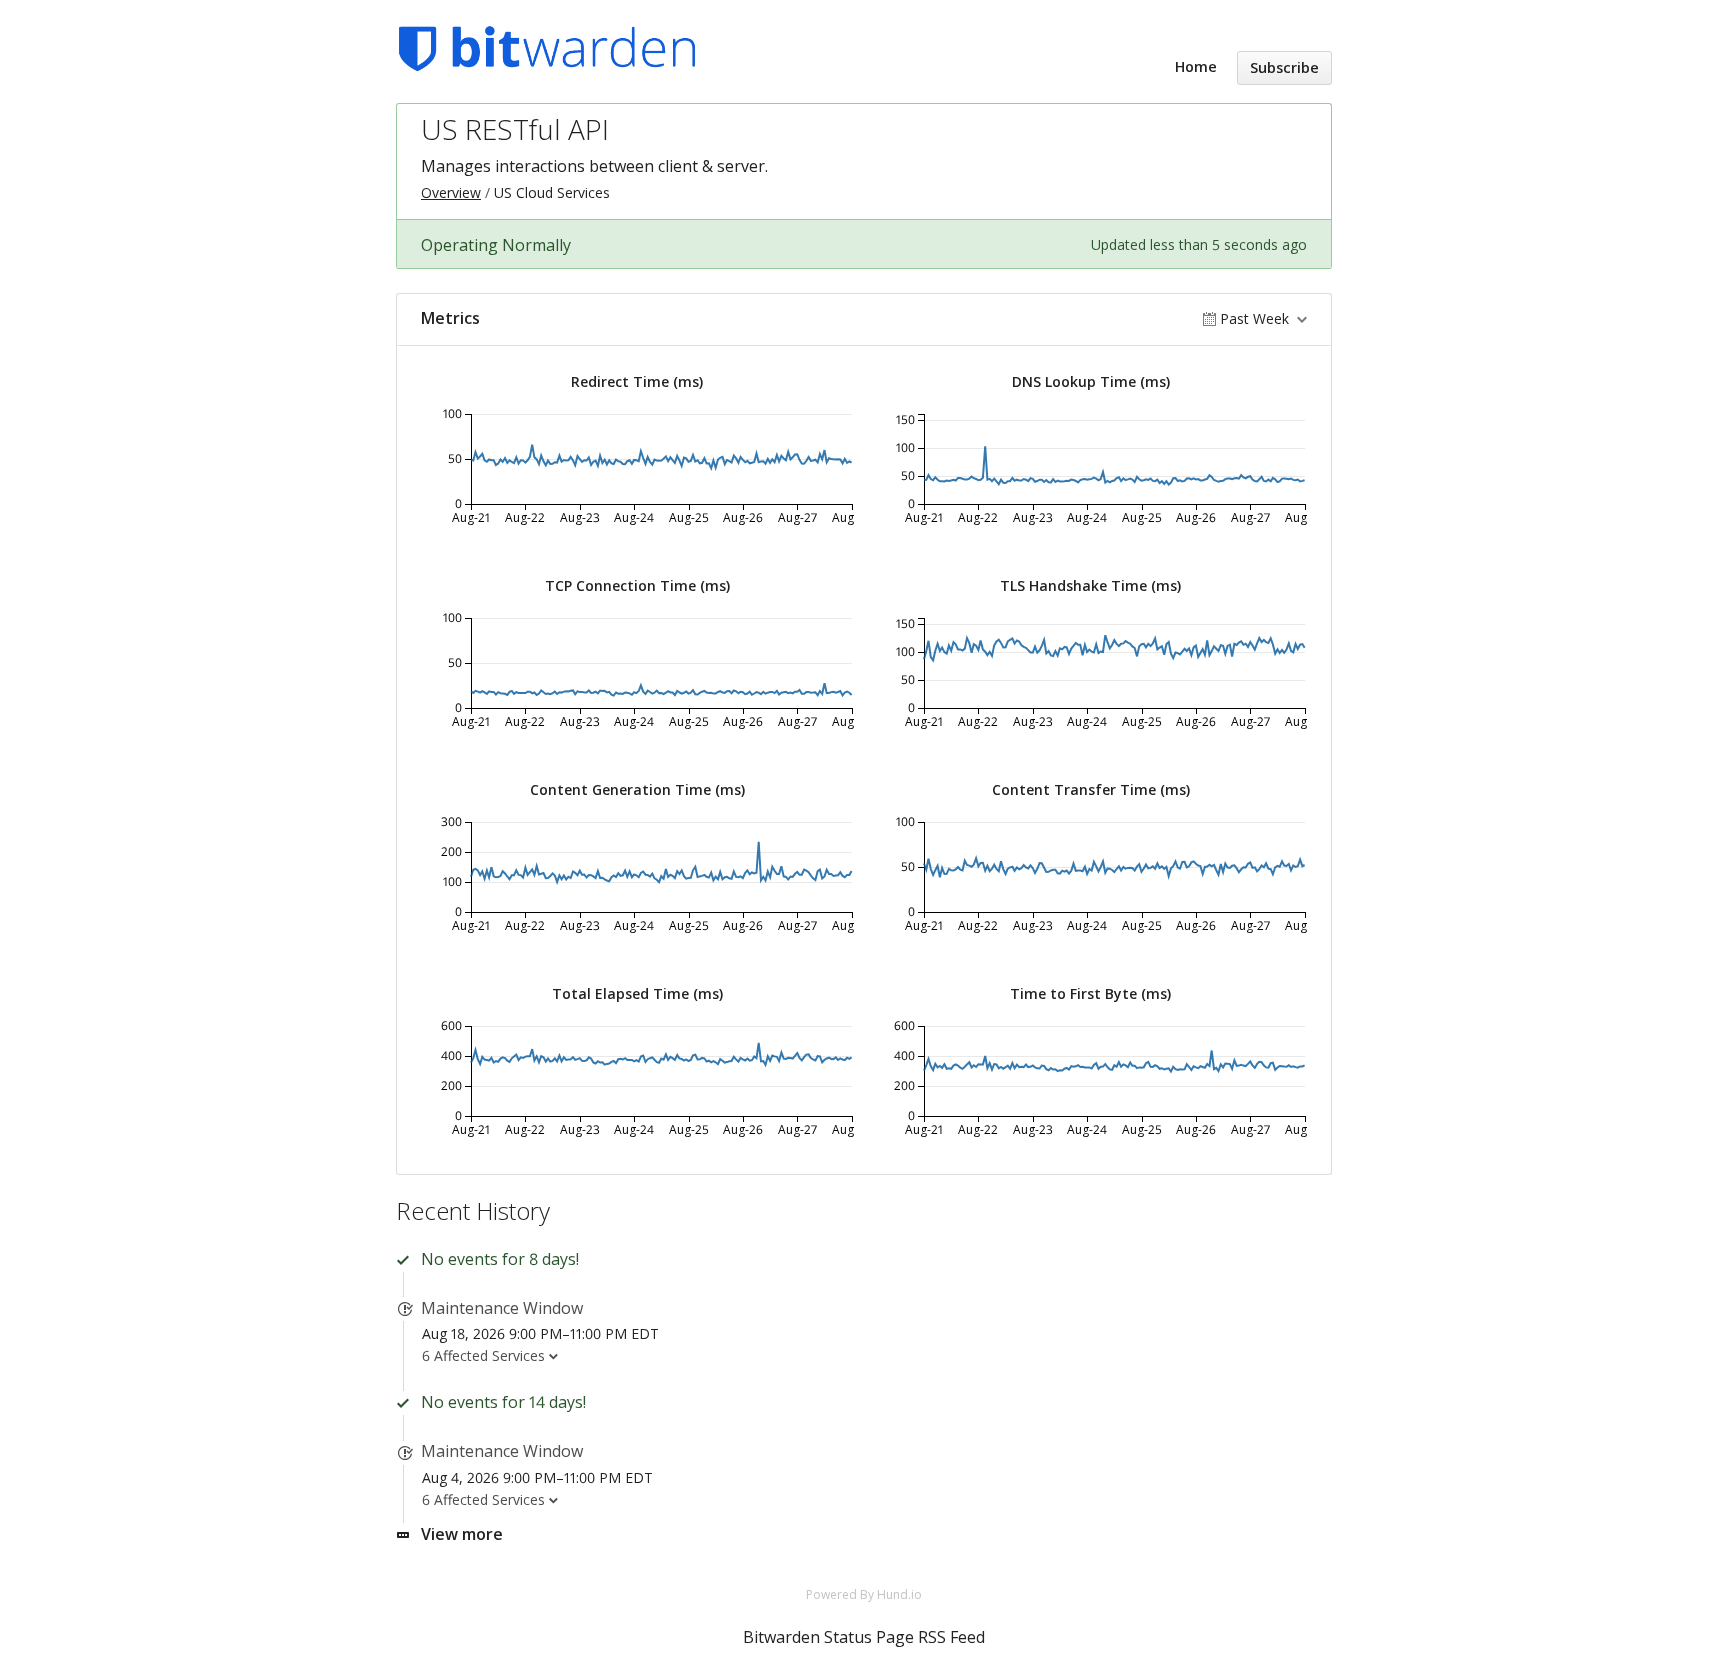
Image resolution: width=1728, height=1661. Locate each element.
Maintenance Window (502, 1308)
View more (462, 1534)
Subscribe (1284, 67)
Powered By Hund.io (864, 1594)
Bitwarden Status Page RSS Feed (864, 1637)
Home (1196, 66)
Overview (451, 192)
